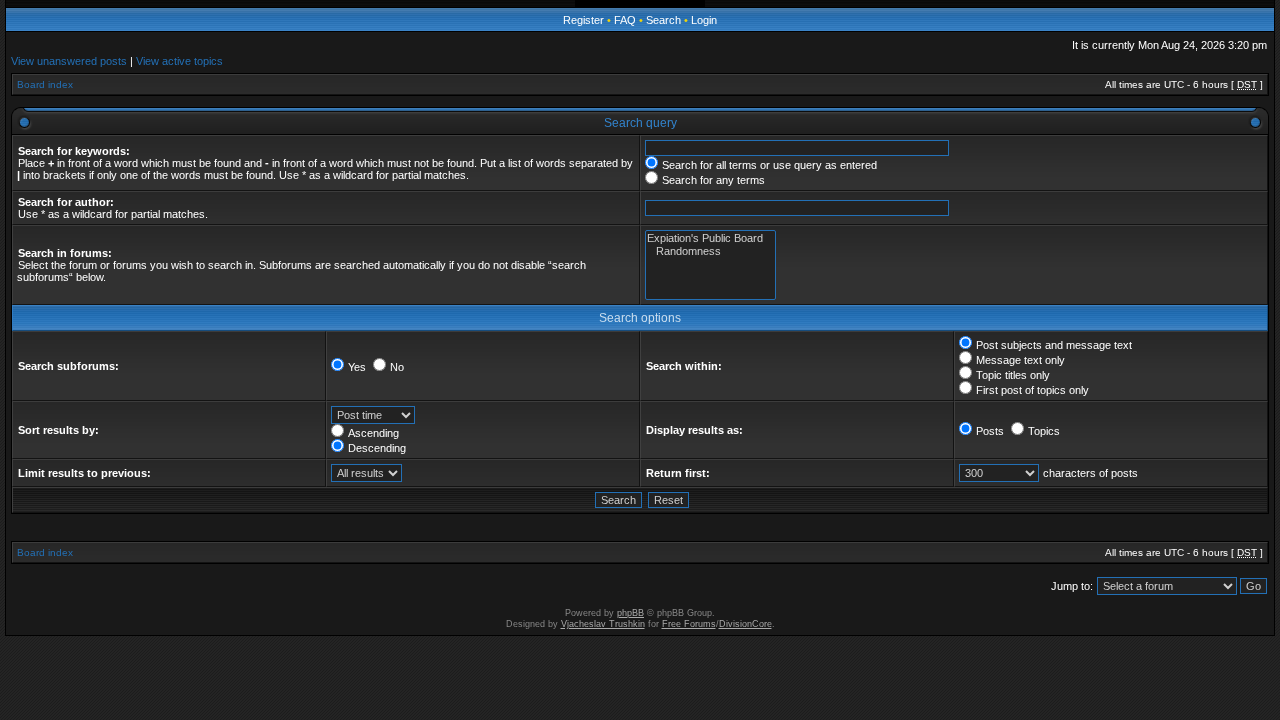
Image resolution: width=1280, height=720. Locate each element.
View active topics (179, 61)
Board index (45, 84)
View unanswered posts (69, 61)
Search (663, 20)
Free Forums (689, 624)
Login (704, 20)
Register (583, 20)
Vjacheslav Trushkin (603, 624)
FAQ (625, 20)
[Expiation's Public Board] (710, 238)
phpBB (630, 613)
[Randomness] (710, 251)
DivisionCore (745, 624)
